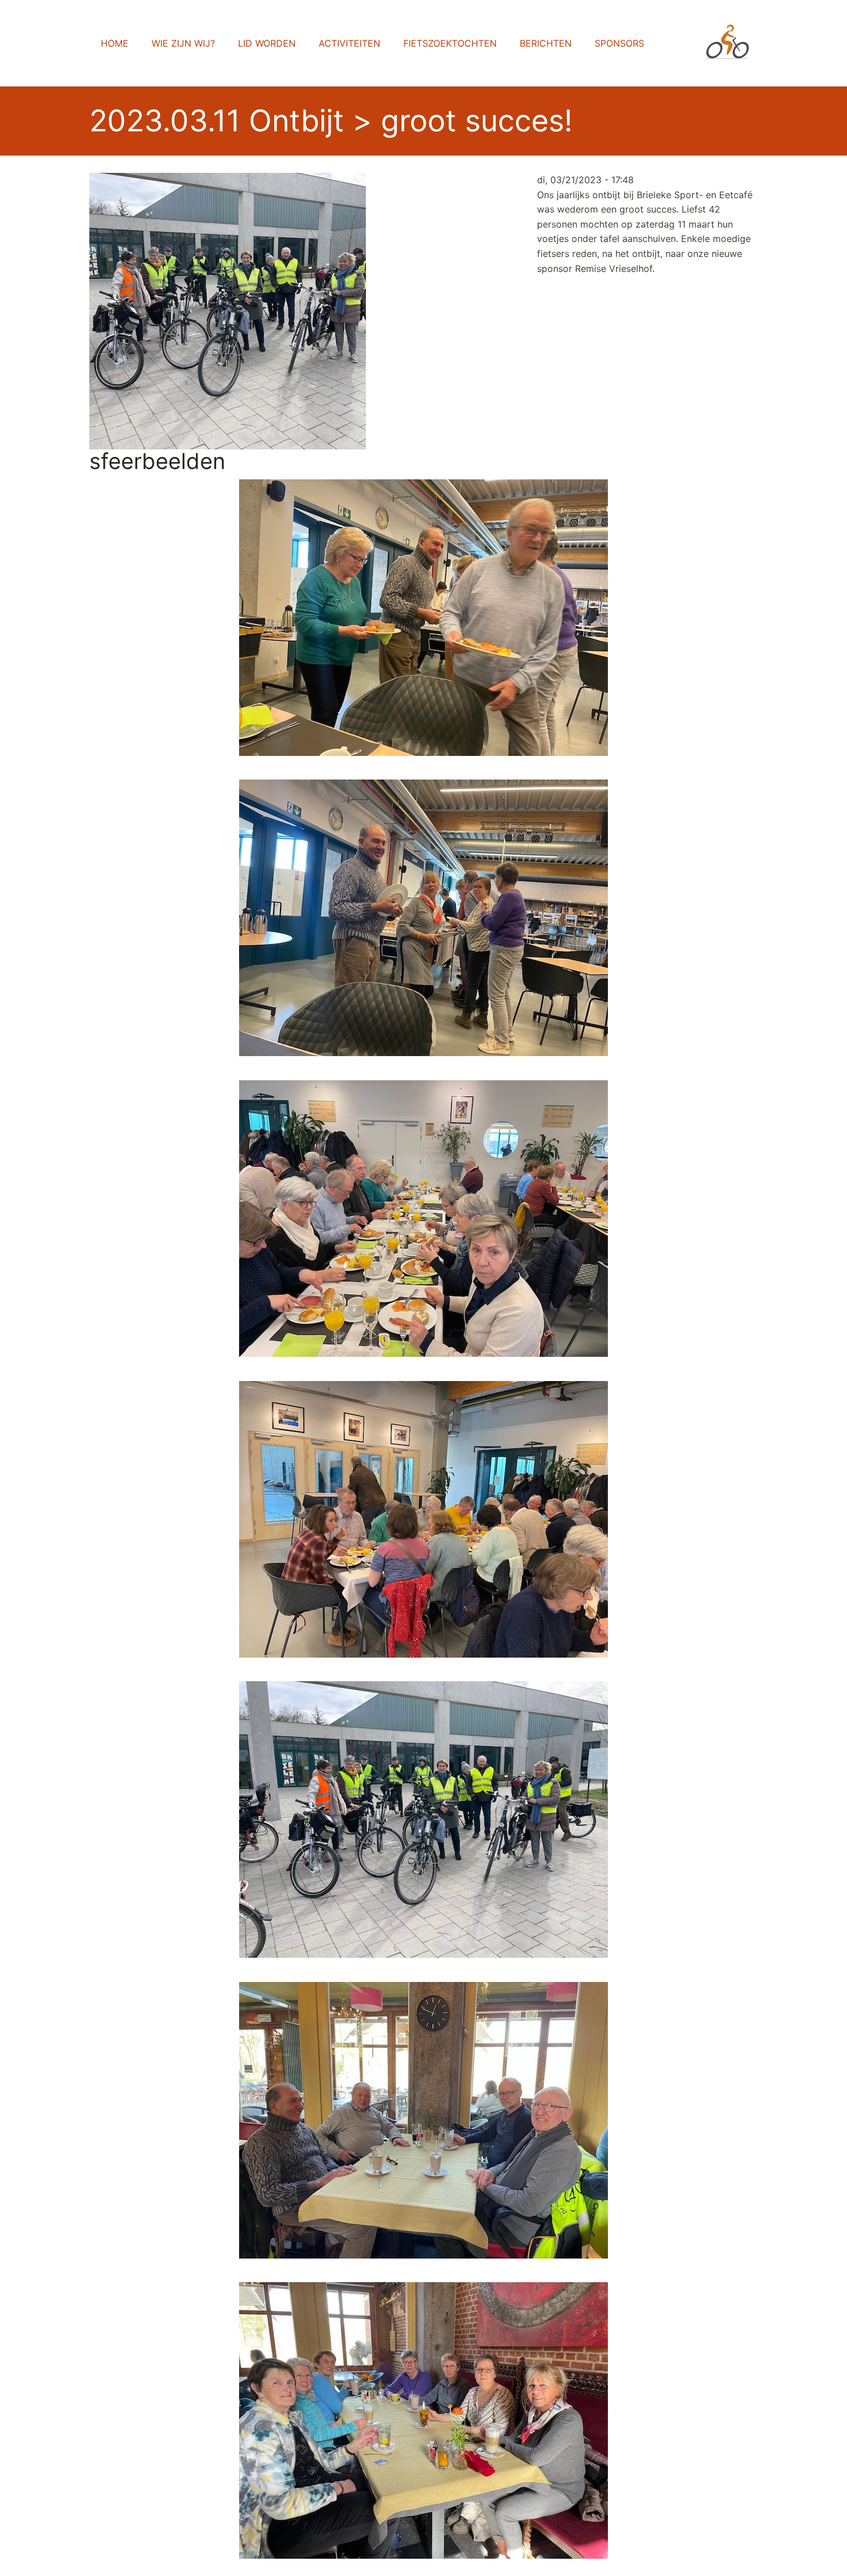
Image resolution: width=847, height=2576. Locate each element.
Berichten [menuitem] (546, 43)
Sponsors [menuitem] (619, 43)
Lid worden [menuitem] (267, 43)
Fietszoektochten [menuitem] (450, 43)
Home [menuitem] (115, 43)
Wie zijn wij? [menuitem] (183, 43)
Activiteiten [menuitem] (349, 43)
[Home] (732, 43)
